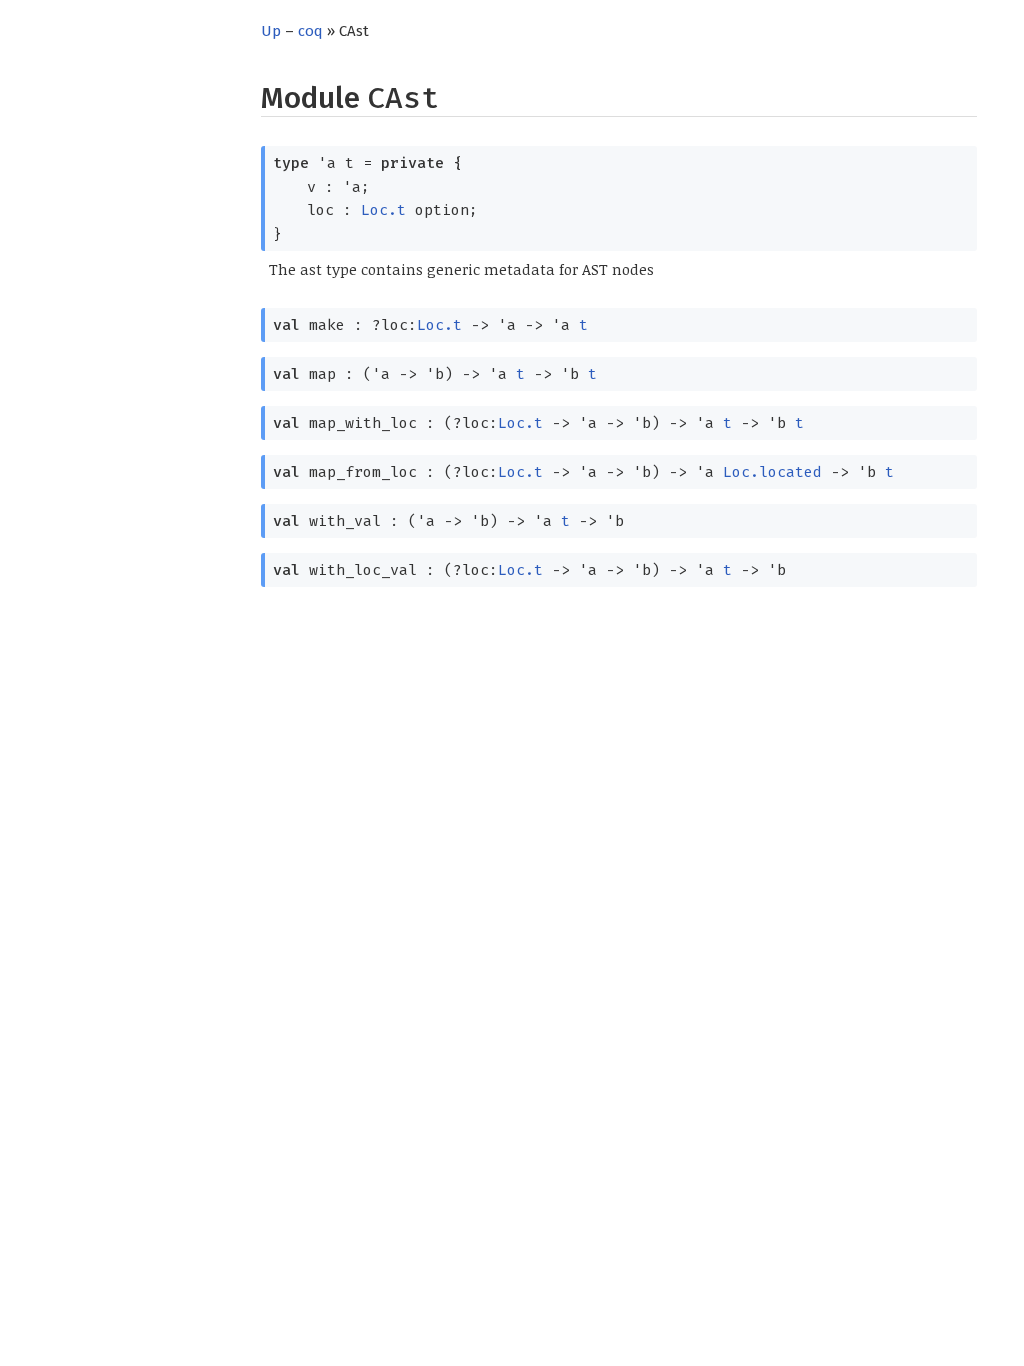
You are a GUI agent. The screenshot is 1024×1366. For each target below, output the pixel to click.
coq (310, 31)
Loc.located (772, 472)
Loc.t (383, 210)
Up (271, 31)
